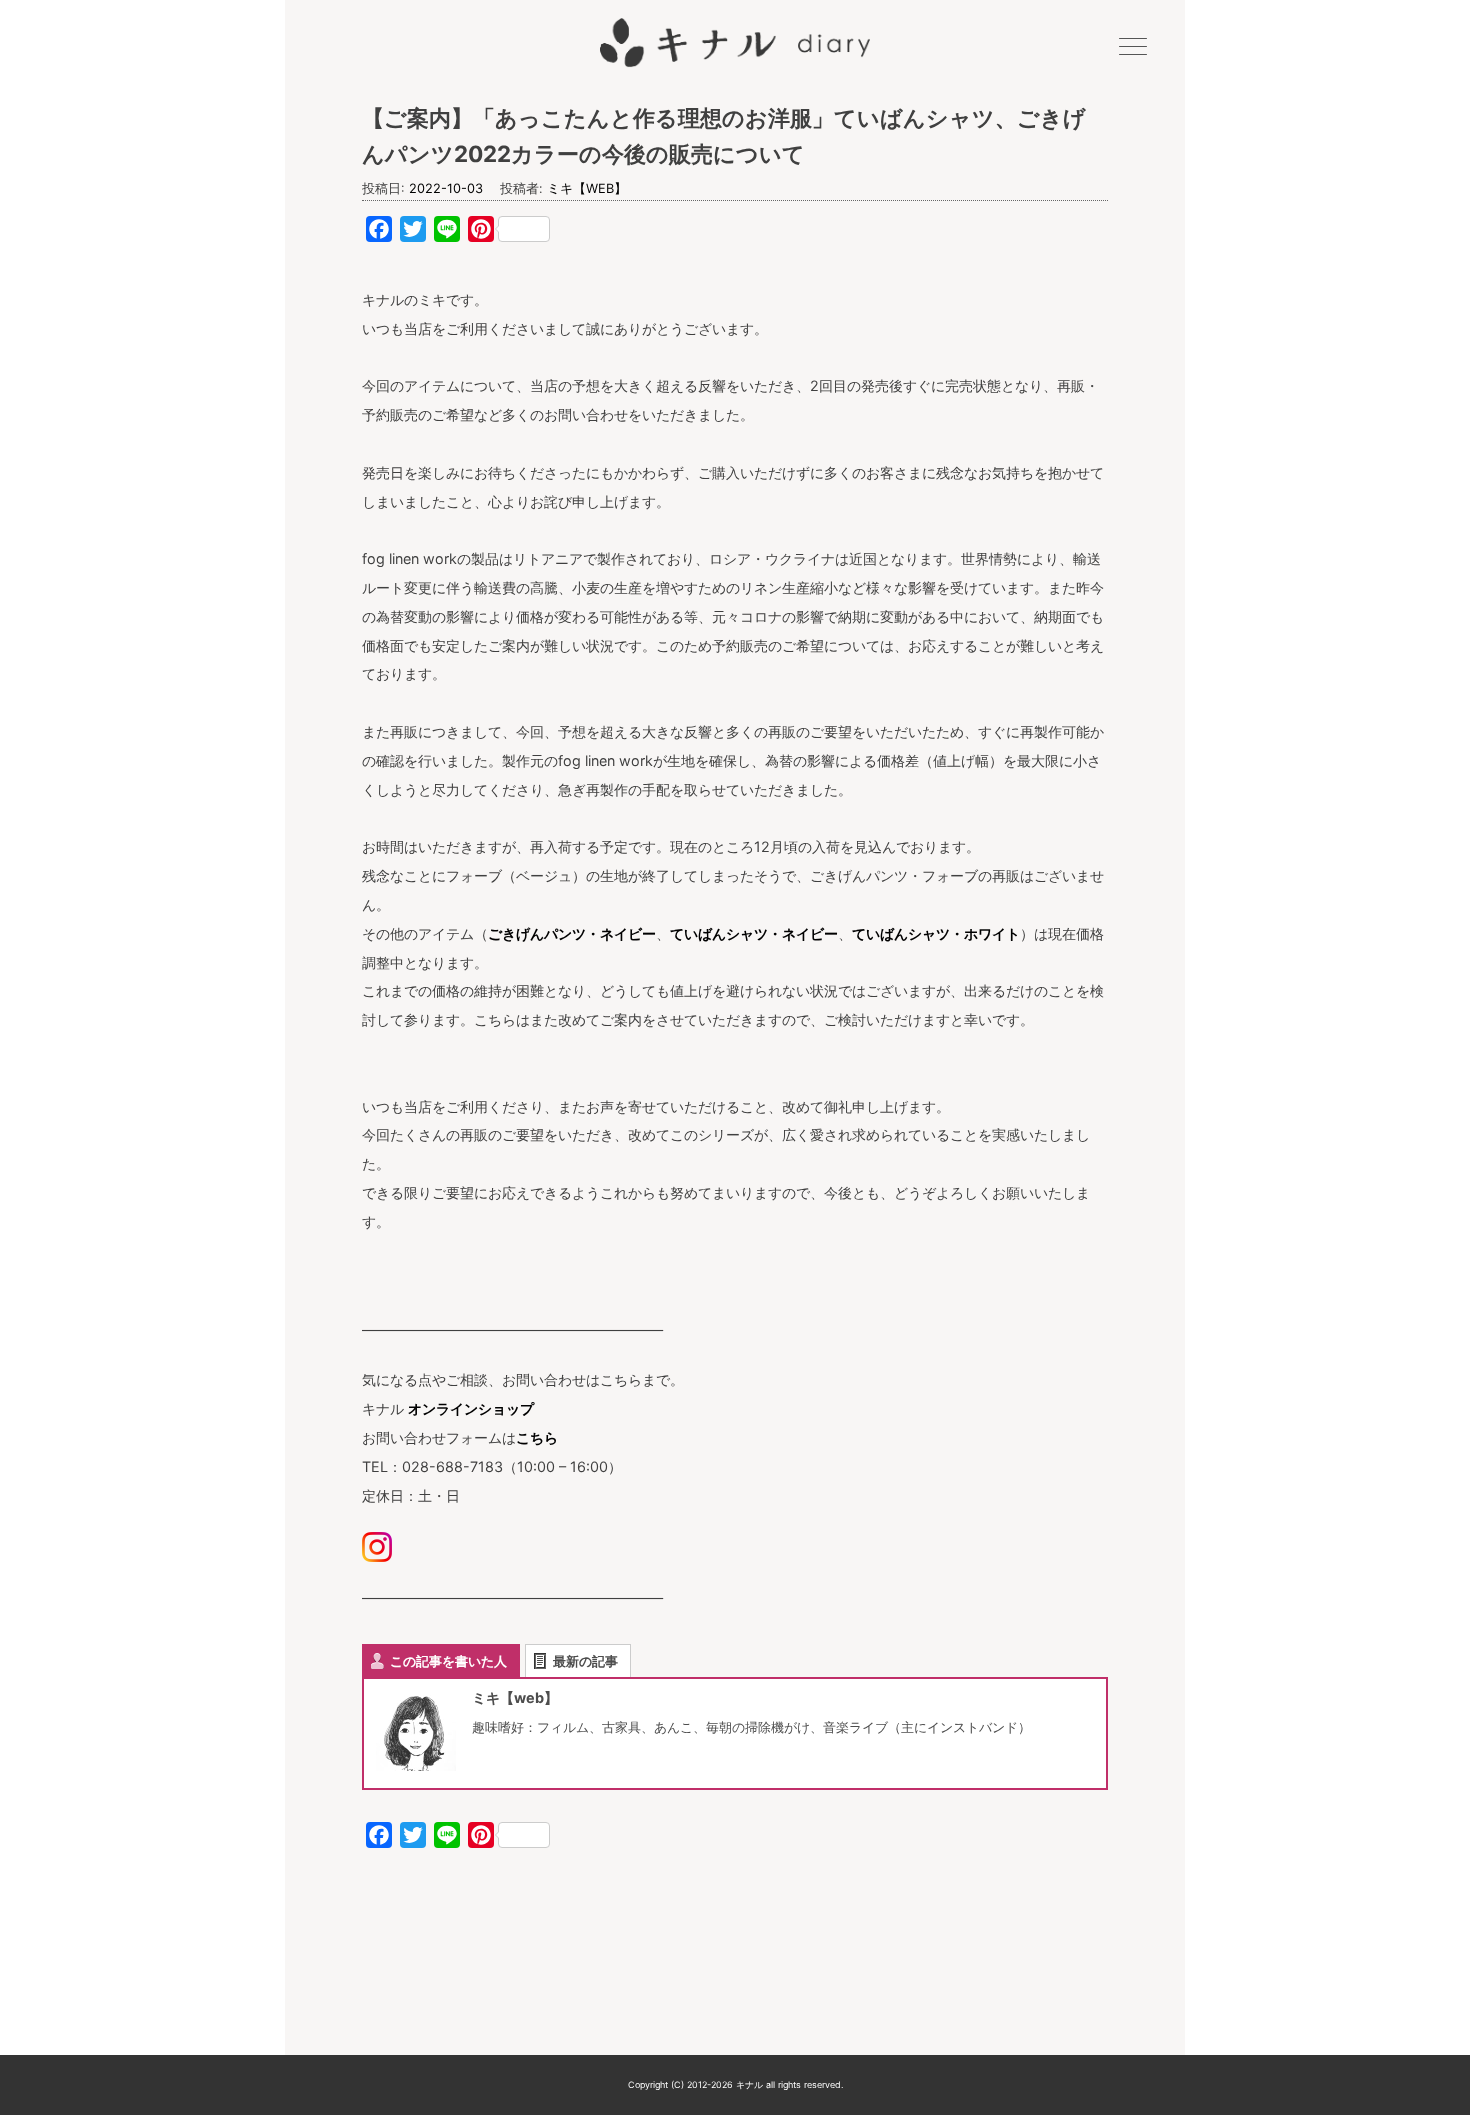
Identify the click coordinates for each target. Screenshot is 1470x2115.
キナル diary (735, 43)
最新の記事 (585, 1661)
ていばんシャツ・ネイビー (754, 933)
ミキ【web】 (587, 188)
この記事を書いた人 (448, 1661)
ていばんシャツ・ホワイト (936, 933)
